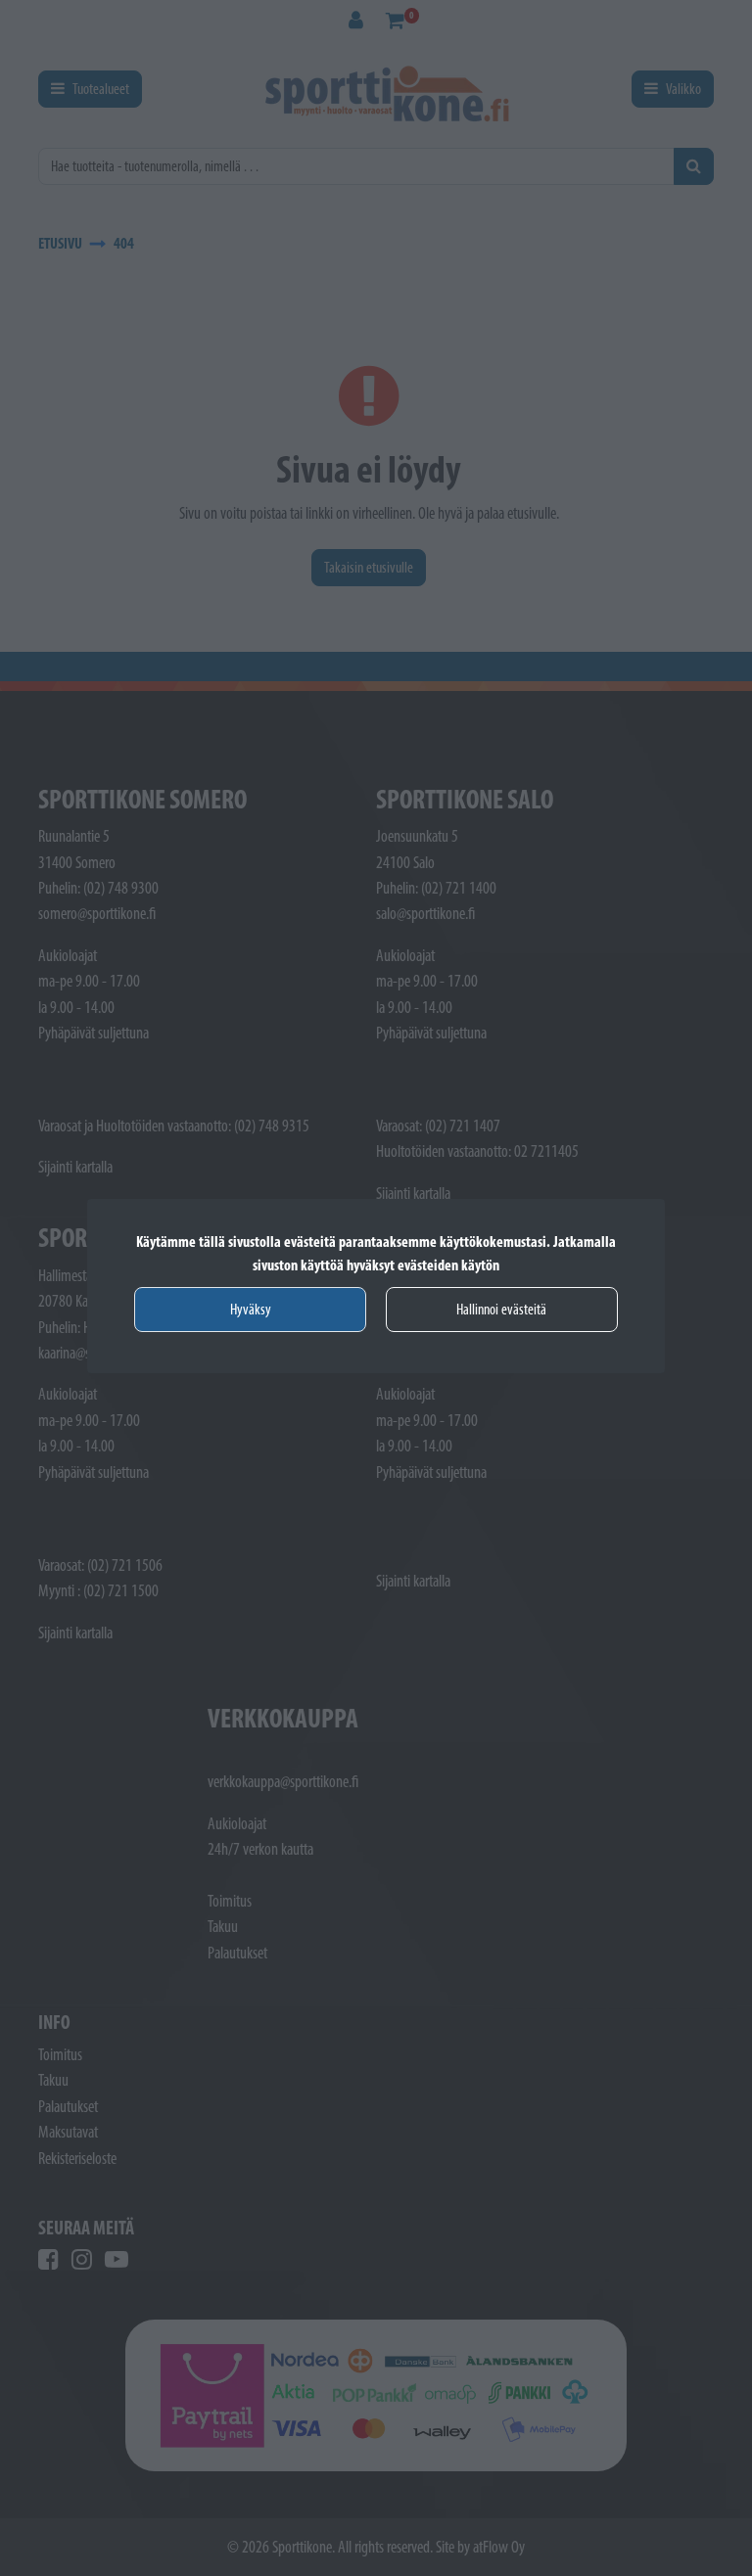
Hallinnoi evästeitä (501, 1309)
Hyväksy (251, 1309)
